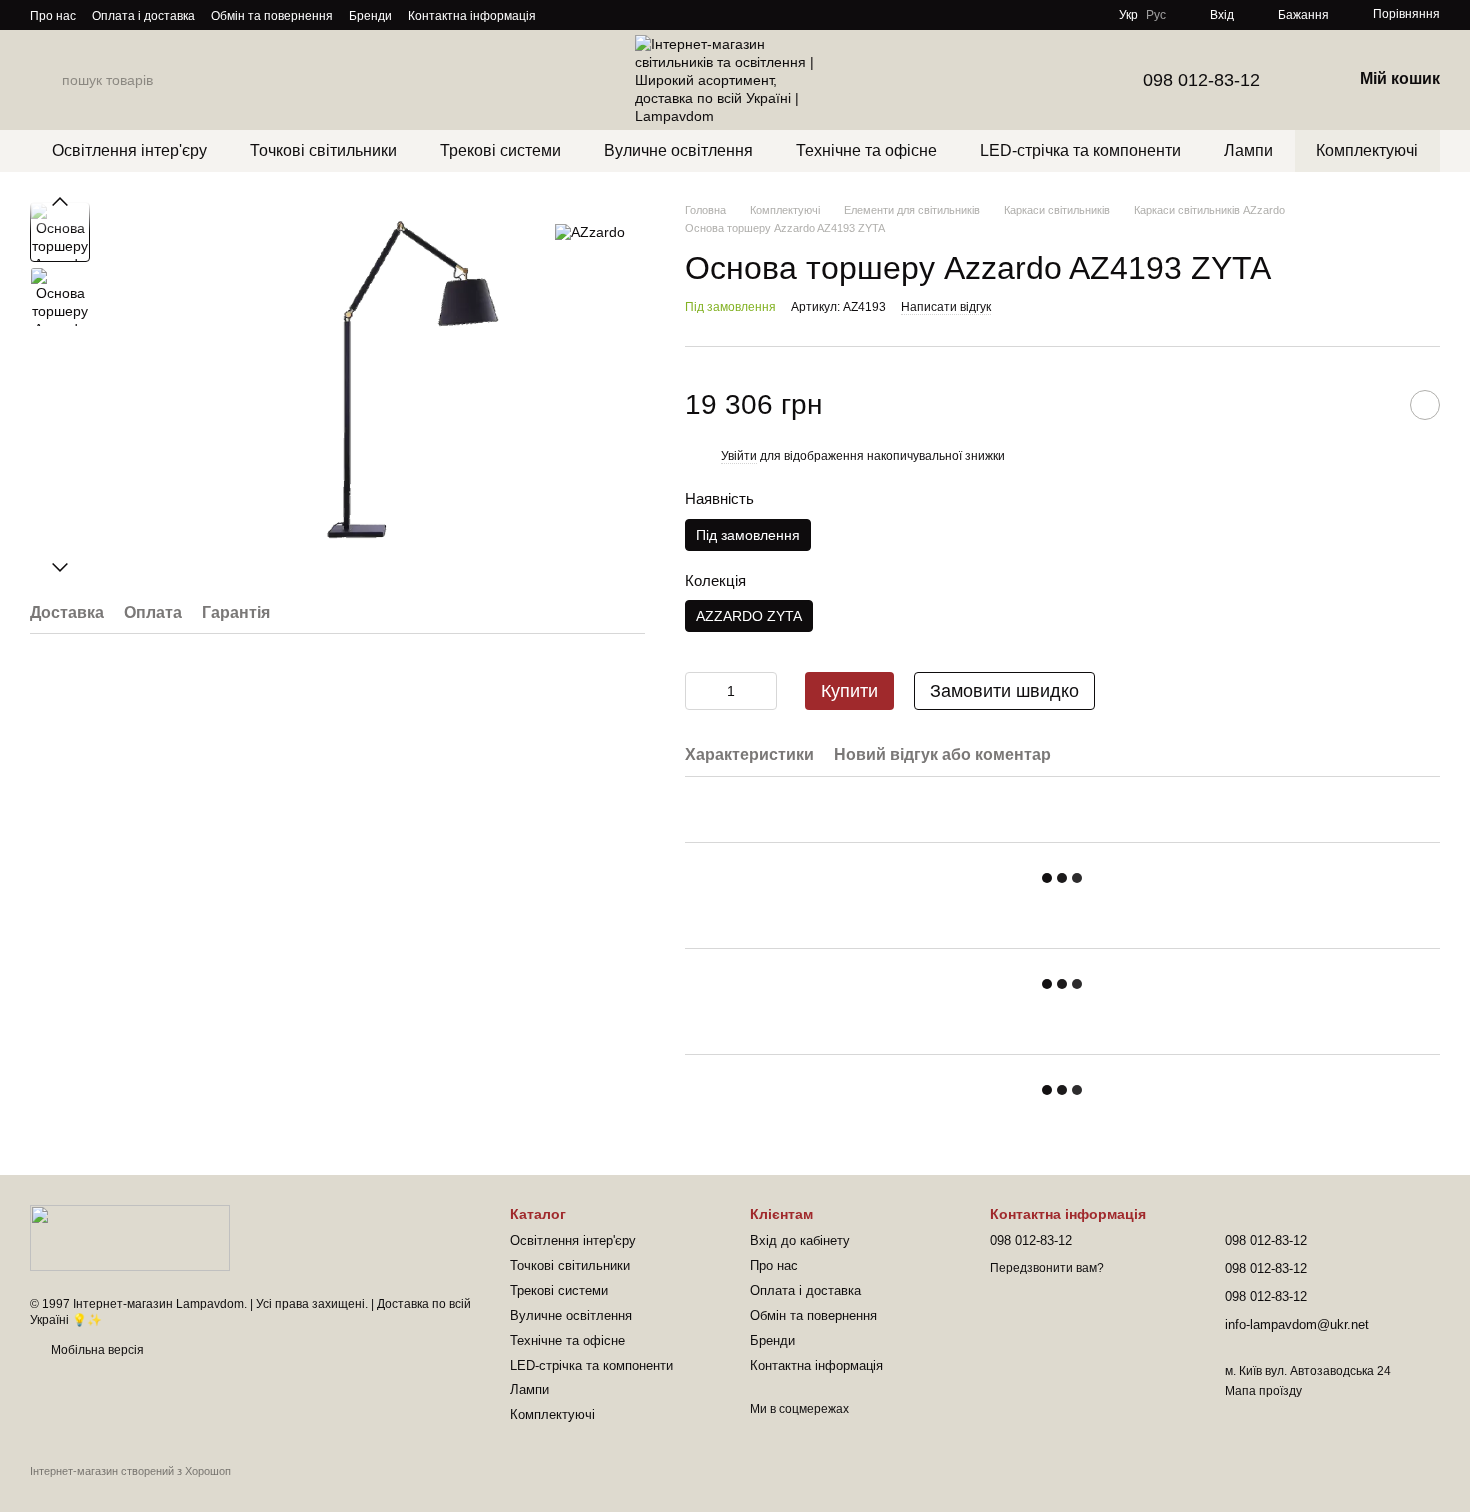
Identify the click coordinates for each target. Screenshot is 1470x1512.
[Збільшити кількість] (762, 691)
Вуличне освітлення (678, 150)
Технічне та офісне (866, 150)
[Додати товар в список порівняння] (1375, 405)
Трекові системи (500, 150)
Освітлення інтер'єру (129, 150)
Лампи (1248, 150)
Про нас (53, 16)
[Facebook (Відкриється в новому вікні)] (612, 15)
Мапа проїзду (1263, 1391)
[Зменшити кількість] (700, 691)
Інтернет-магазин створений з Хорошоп (130, 1471)
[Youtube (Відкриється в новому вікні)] (636, 15)
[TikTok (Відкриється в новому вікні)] (588, 15)
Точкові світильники (323, 150)
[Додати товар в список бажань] (1425, 405)
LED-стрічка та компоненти (1080, 150)
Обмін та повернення (272, 16)
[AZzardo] (590, 231)
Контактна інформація (472, 16)
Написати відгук (946, 307)
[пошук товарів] (46, 80)
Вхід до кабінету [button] (800, 1240)
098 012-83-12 (1201, 80)
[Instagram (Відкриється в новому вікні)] (564, 15)
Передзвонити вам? (1047, 1268)
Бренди (370, 16)
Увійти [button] (739, 456)
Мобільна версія (96, 1350)
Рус (1156, 15)
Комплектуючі (1367, 150)
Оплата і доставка (143, 16)
